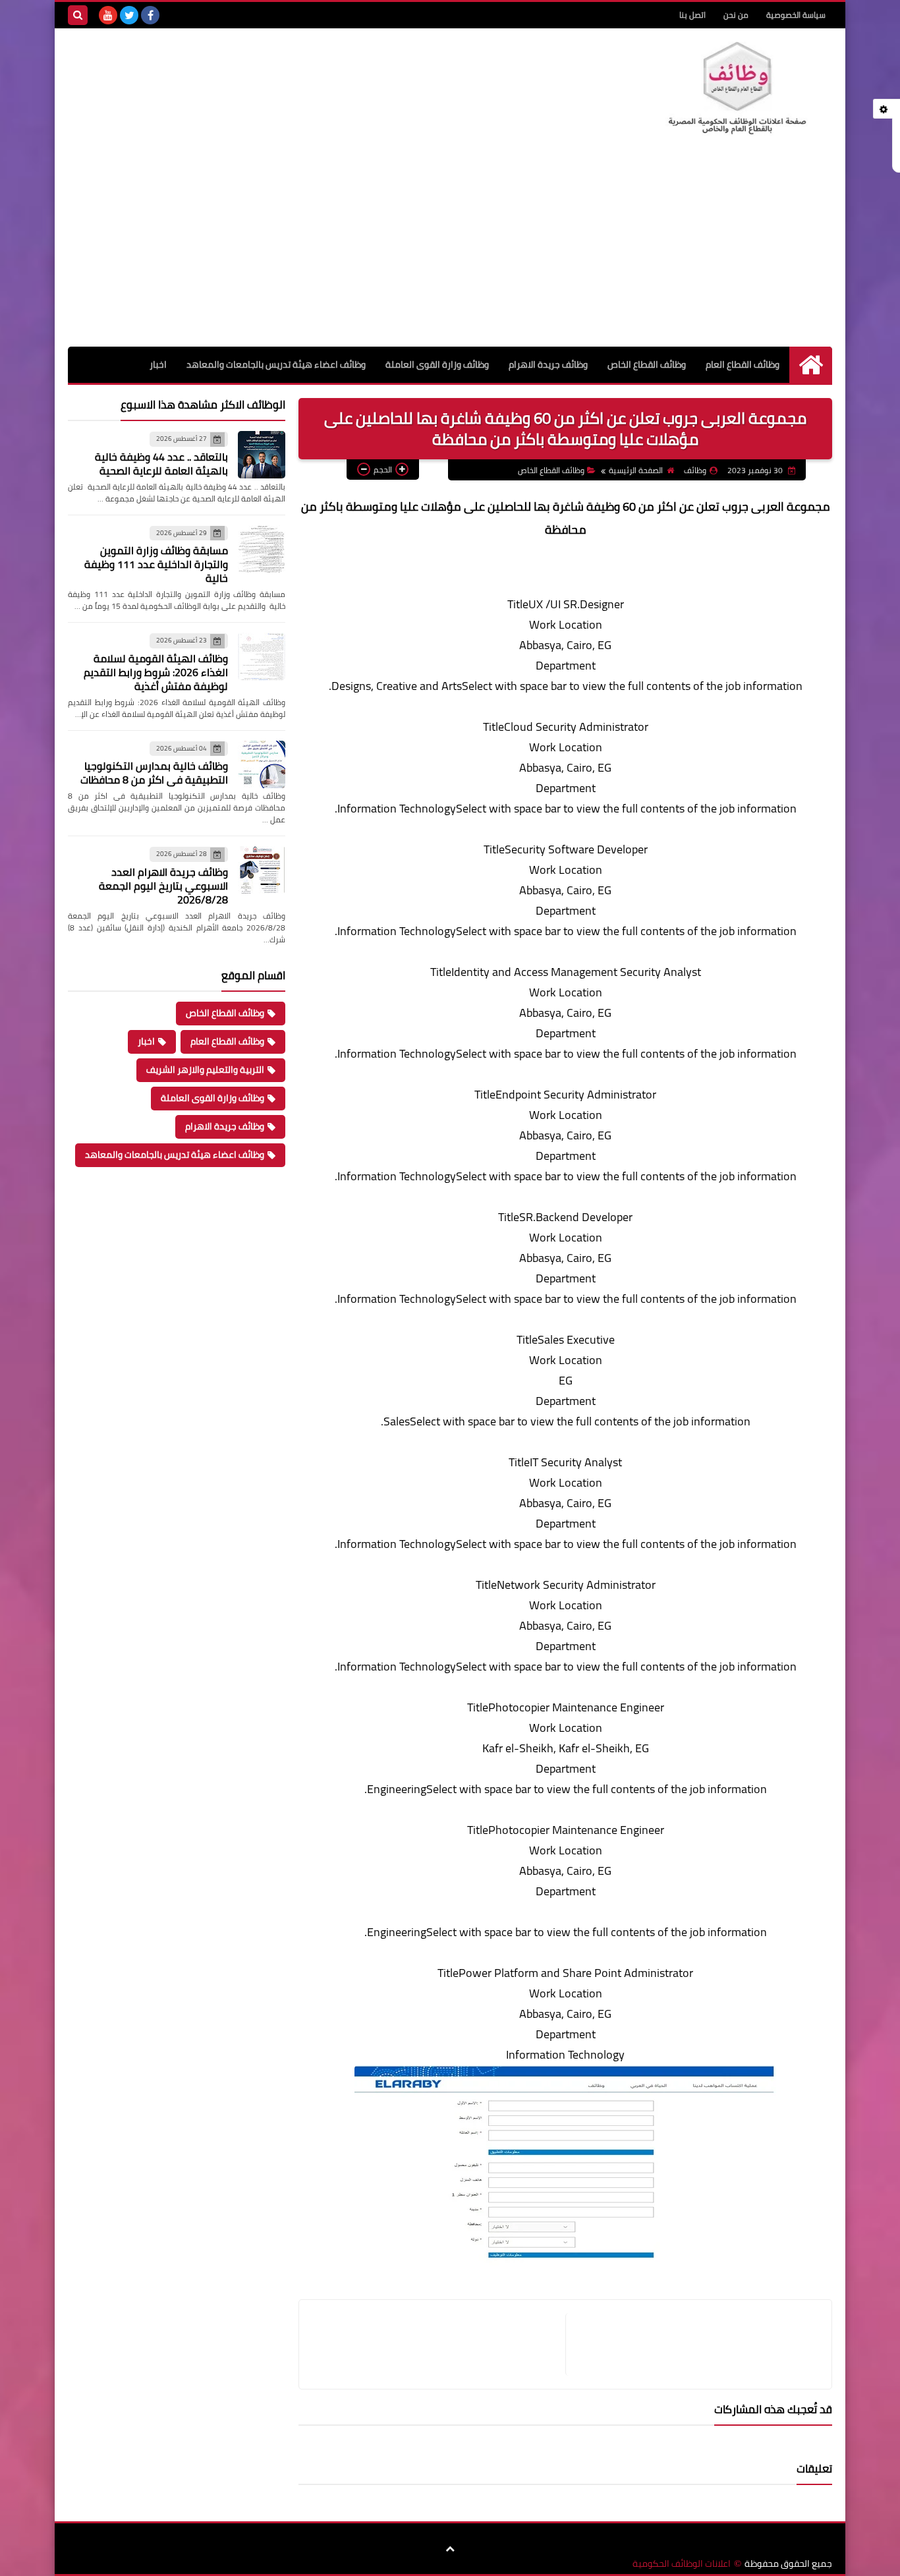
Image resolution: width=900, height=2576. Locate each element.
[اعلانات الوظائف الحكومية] (737, 89)
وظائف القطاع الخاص (647, 364)
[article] (439, 2344)
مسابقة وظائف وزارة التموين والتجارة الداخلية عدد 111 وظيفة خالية (156, 564)
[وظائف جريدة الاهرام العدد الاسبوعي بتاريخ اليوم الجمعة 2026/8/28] (262, 870)
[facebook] (150, 15)
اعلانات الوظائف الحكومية (682, 2564)
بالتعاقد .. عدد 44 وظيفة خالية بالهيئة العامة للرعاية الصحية (161, 464)
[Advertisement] (450, 248)
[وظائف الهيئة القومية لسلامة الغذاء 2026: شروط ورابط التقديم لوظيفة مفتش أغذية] (262, 656)
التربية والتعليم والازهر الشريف (205, 1070)
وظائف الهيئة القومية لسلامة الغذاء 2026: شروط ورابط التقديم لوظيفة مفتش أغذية (156, 672)
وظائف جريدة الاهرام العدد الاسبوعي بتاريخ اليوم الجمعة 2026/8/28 (163, 886)
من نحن (736, 15)
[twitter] (129, 15)
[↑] (450, 2550)
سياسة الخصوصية (796, 15)
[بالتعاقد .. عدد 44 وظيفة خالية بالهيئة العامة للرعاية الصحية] (262, 455)
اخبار (158, 364)
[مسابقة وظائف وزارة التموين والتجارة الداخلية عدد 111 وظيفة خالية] (262, 549)
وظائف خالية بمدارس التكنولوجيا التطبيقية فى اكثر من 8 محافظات (154, 773)
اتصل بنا (692, 15)
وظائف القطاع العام (743, 364)
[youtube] (108, 15)
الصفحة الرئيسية (636, 470)
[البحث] (78, 15)
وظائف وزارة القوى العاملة (437, 364)
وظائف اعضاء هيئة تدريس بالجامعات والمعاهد (276, 364)
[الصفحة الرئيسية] (811, 365)
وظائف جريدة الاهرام (548, 364)
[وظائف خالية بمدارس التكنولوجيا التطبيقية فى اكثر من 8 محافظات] (262, 764)
